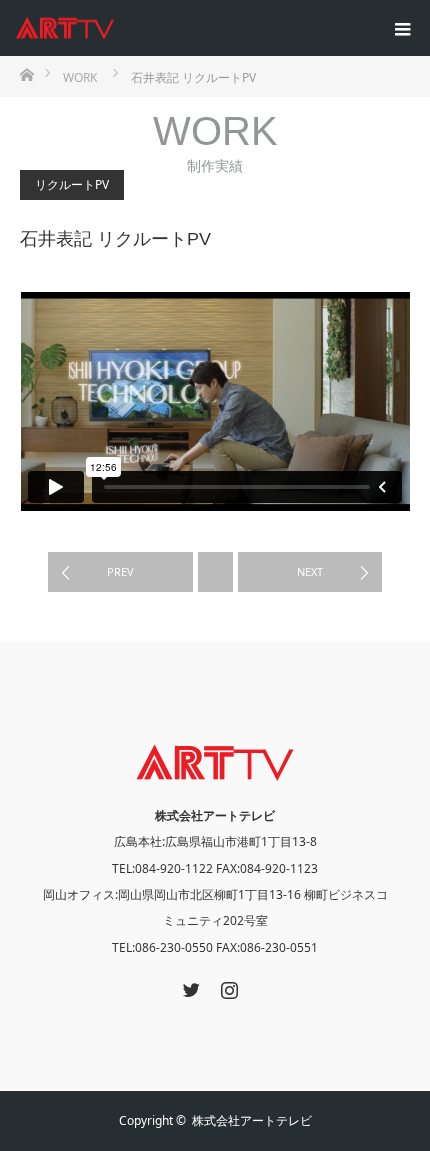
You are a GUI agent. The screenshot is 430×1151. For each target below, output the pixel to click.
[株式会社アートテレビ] (115, 28)
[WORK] (215, 572)
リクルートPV (72, 184)
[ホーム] (26, 73)
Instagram (227, 986)
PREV (120, 571)
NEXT (310, 571)
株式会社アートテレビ (252, 1120)
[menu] (402, 28)
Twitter (189, 986)
